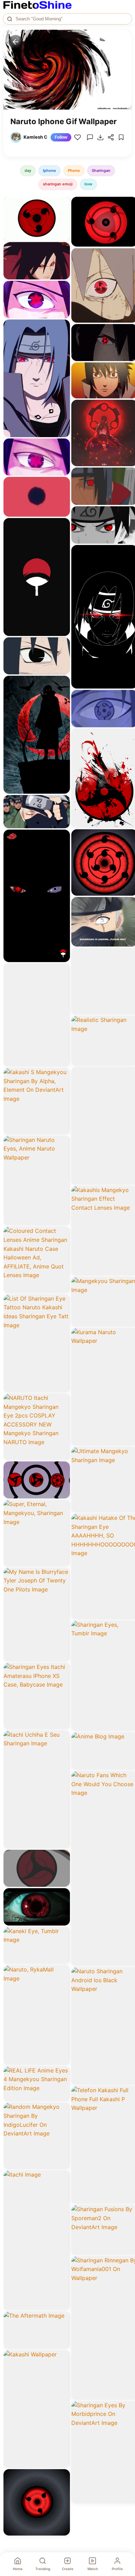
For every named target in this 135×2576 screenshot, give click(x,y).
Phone (74, 170)
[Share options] (62, 204)
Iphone (49, 170)
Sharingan (101, 170)
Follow (61, 137)
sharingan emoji (58, 184)
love (88, 184)
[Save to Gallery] (62, 217)
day (28, 170)
